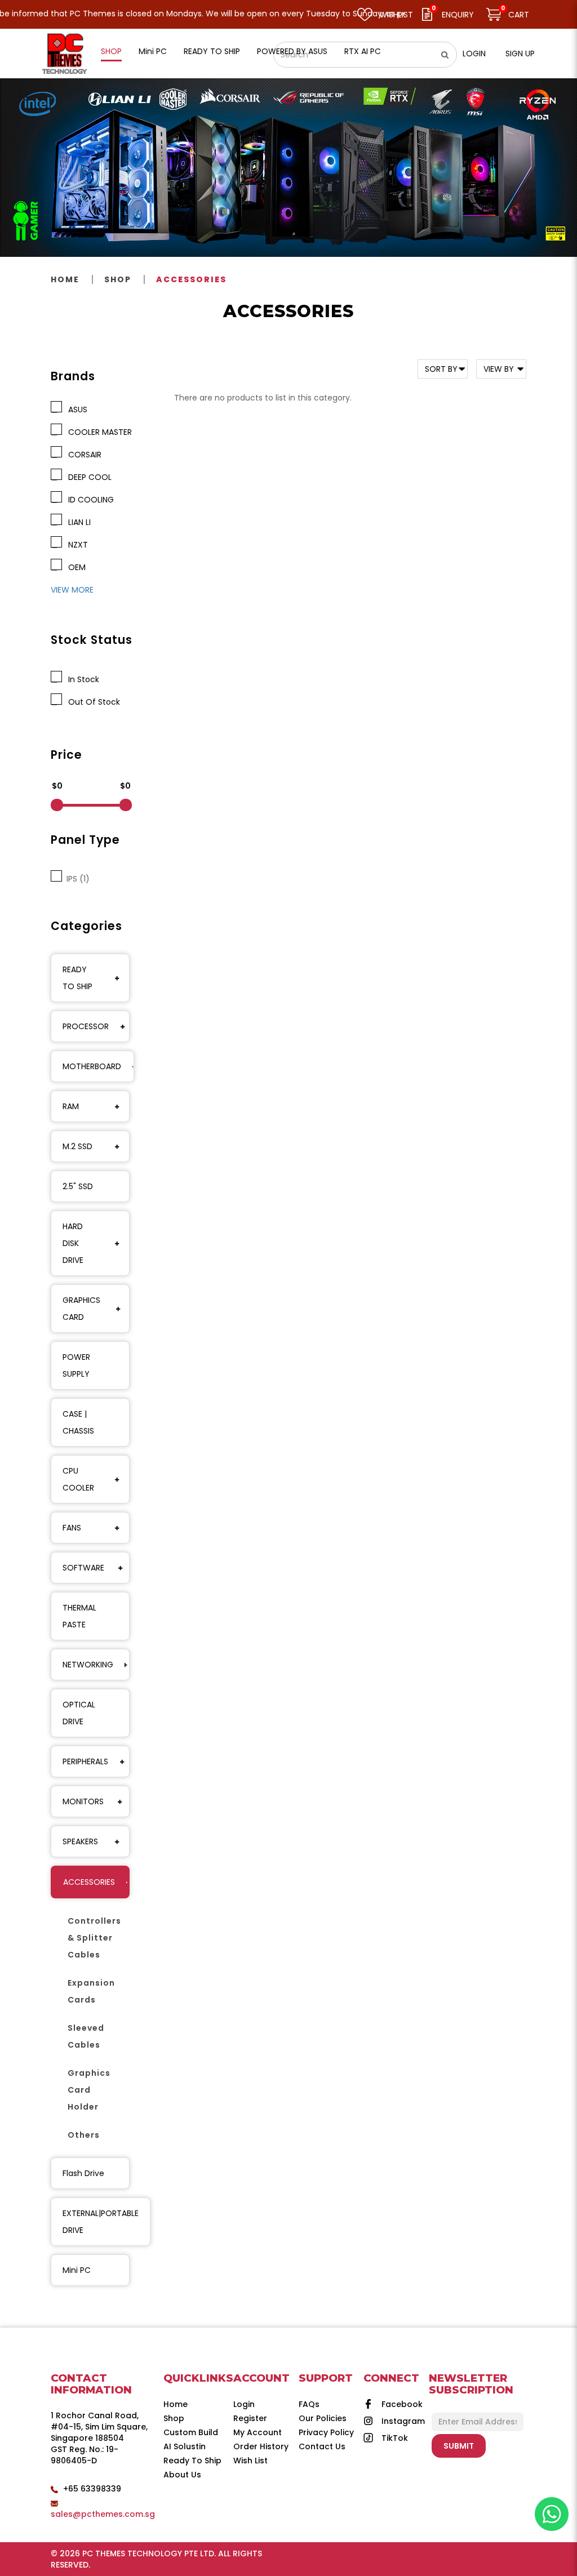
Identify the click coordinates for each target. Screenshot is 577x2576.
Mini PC (77, 2270)
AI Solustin (185, 2446)
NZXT (76, 545)
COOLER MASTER (98, 432)
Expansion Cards (91, 1991)
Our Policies (323, 2418)
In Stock (81, 679)
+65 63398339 (92, 2489)
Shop (118, 279)
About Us (182, 2475)
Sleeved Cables (86, 2036)
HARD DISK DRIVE (73, 1243)
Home (65, 279)
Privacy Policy (326, 2432)
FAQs (309, 2404)
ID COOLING (89, 500)
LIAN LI (77, 522)
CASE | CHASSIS (78, 1422)
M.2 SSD (77, 1146)
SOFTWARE (83, 1568)
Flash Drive (83, 2173)
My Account (258, 2432)
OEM (75, 567)
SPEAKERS (80, 1841)
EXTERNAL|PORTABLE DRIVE (101, 2222)
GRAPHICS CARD (81, 1309)
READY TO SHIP (77, 978)
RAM (71, 1106)
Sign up (520, 54)
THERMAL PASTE (79, 1616)
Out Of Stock (92, 702)
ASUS (76, 410)
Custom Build (191, 2432)
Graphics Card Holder (89, 2090)
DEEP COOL (88, 477)
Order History (261, 2446)
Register (250, 2418)
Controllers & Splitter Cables (94, 1938)
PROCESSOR (86, 1026)
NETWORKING (88, 1665)
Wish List (250, 2461)
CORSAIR (83, 455)
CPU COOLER (78, 1479)
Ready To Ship (192, 2461)
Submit (459, 2446)
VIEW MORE (72, 590)
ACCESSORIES (191, 279)
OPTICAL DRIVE (79, 1713)
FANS (72, 1528)
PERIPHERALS (85, 1761)
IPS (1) (76, 879)
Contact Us (322, 2446)
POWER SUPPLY (76, 1365)
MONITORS (83, 1801)
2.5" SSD (78, 1186)
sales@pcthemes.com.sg (103, 2514)
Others (84, 2135)
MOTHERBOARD (92, 1066)
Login (474, 54)
